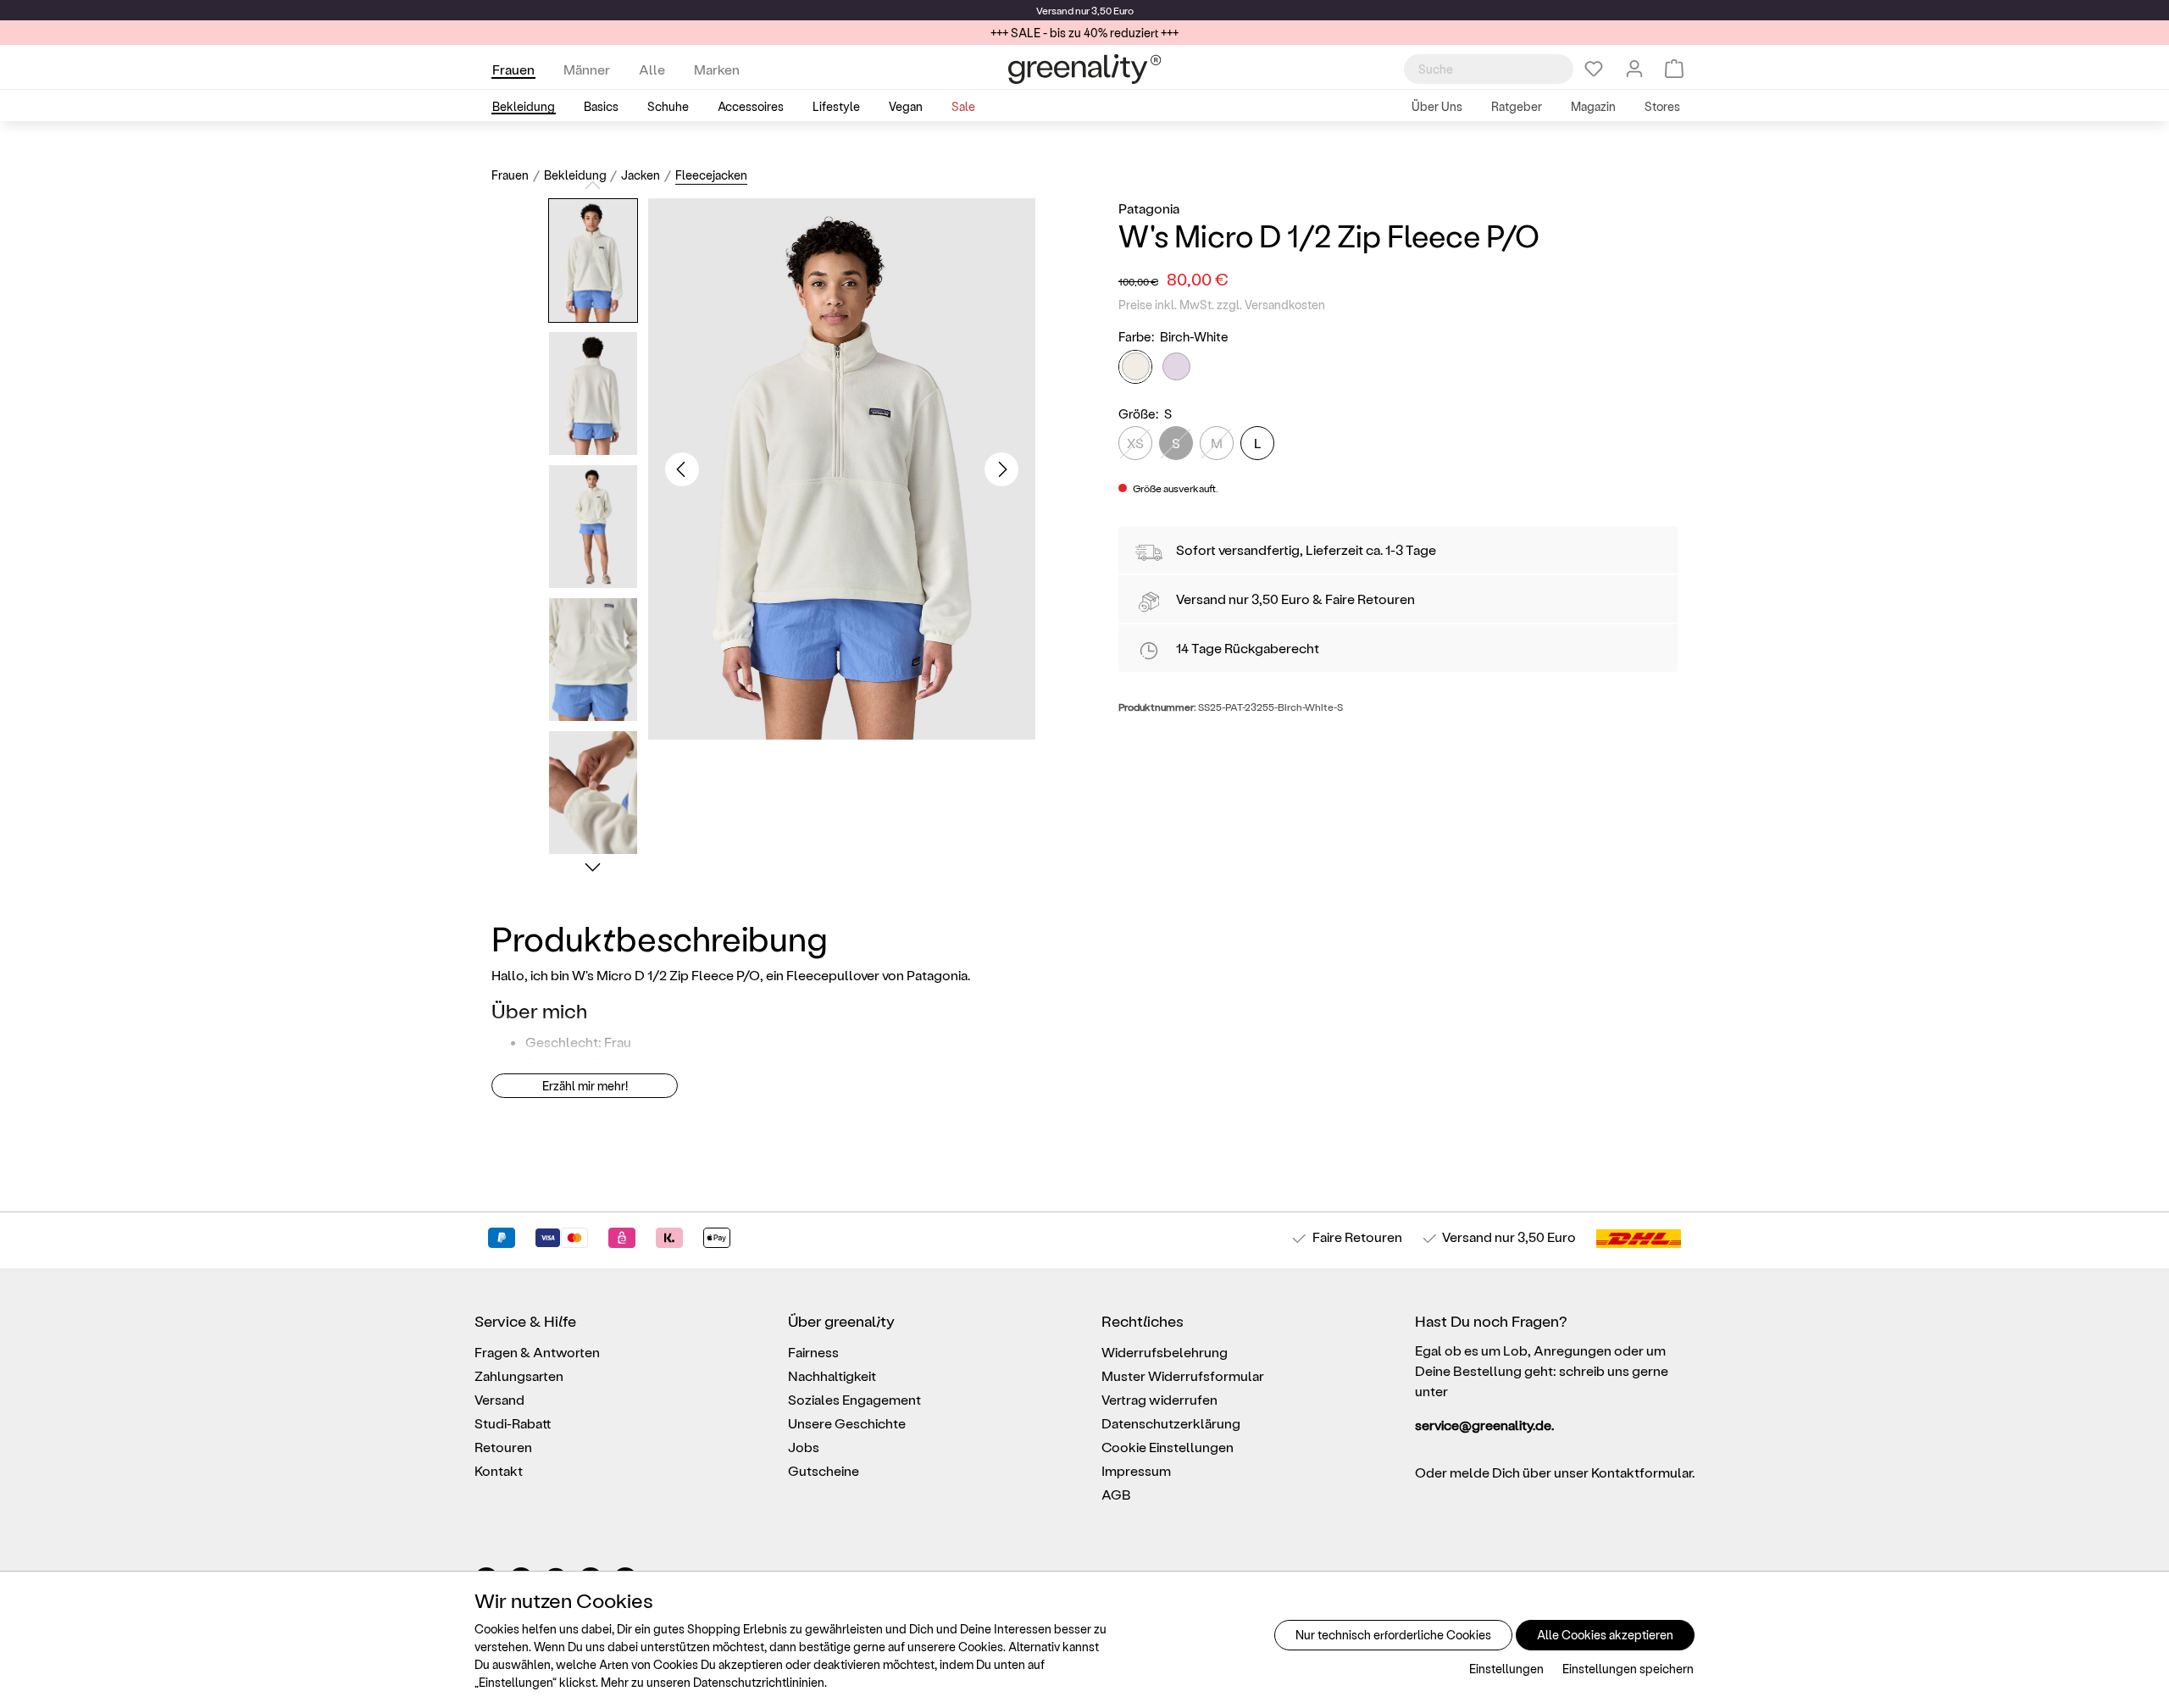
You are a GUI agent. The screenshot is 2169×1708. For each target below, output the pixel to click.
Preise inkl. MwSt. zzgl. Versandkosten (1222, 305)
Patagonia (1149, 208)
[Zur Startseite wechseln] (1084, 69)
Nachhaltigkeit (832, 1375)
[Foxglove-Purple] (1176, 366)
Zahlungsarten (519, 1375)
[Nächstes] (1001, 469)
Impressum (1136, 1470)
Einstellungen (1506, 1669)
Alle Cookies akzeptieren (1605, 1635)
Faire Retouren (1370, 599)
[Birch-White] (1135, 367)
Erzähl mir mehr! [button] (585, 1086)
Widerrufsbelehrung (1165, 1352)
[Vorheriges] (682, 469)
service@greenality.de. (1484, 1425)
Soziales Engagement (854, 1399)
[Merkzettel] (1594, 69)
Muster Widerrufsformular (1183, 1375)
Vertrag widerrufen (1159, 1399)
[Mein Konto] (1634, 69)
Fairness (813, 1352)
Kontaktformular (1642, 1472)
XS (1135, 443)
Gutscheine (824, 1470)
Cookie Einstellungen (1168, 1447)
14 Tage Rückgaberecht (1248, 648)
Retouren (503, 1447)
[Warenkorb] (1674, 69)
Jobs (804, 1447)
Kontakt (499, 1470)
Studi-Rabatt (513, 1423)
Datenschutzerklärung (1171, 1423)
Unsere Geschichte (847, 1423)
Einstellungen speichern (1628, 1669)
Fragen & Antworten (537, 1352)
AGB (1116, 1494)
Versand (1055, 10)
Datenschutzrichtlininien (759, 1682)
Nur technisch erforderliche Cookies (1393, 1635)
